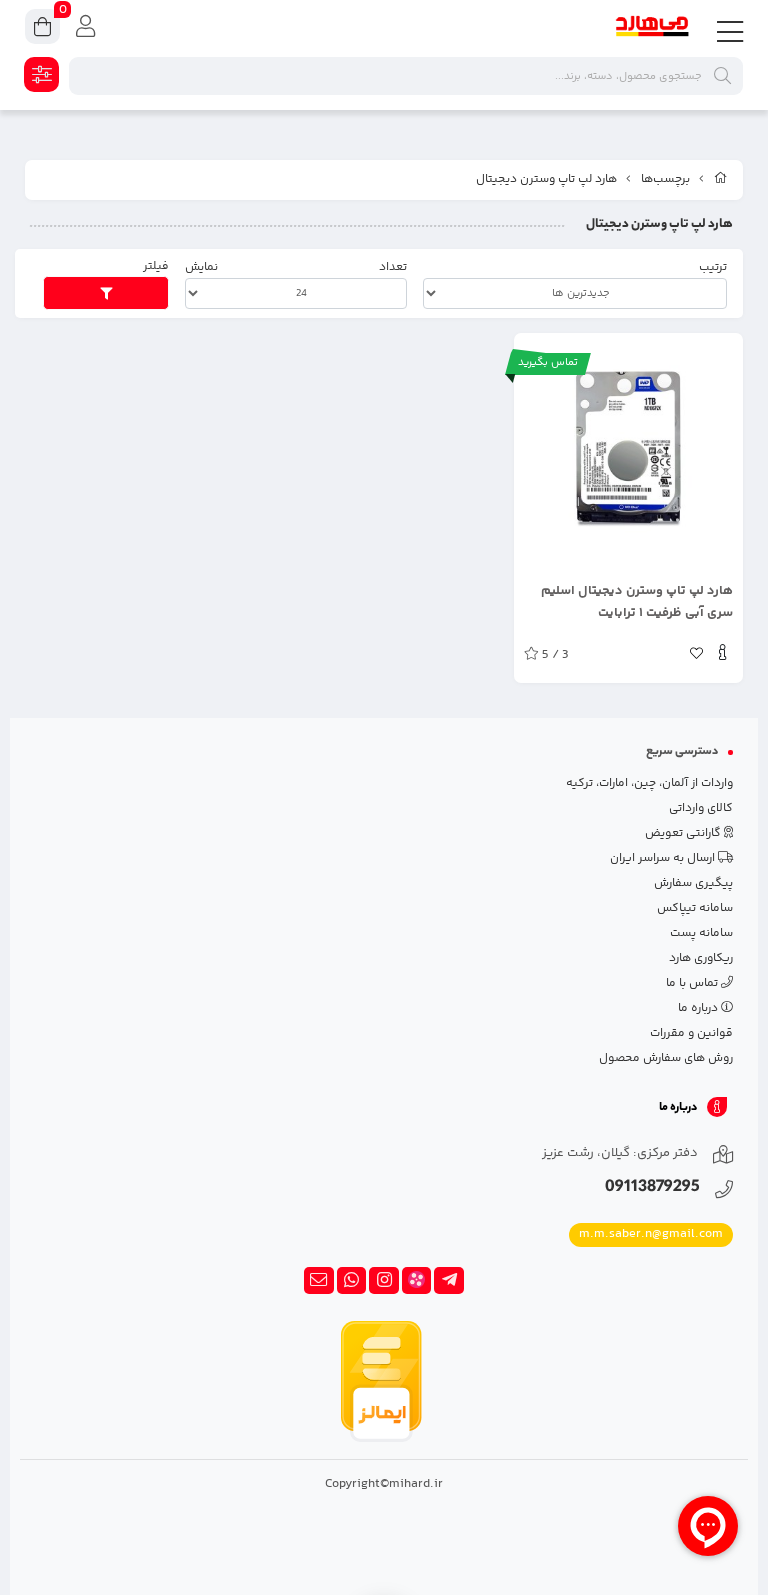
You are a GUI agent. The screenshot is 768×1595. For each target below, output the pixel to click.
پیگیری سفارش (693, 883)
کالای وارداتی (701, 808)
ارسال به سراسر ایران (664, 858)
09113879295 (652, 1188)
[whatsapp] (352, 1281)
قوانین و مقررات (691, 1033)
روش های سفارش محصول (666, 1058)
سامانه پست (701, 933)
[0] (42, 29)
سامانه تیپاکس (695, 908)
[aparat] (417, 1281)
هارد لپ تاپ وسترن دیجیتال (546, 179)
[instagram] (384, 1281)
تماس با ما (693, 983)
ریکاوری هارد (701, 958)
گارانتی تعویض (684, 833)
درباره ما (699, 1008)
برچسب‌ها (665, 179)
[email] (319, 1281)
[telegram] (449, 1281)
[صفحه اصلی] (721, 180)
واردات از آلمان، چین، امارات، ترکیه (649, 783)
